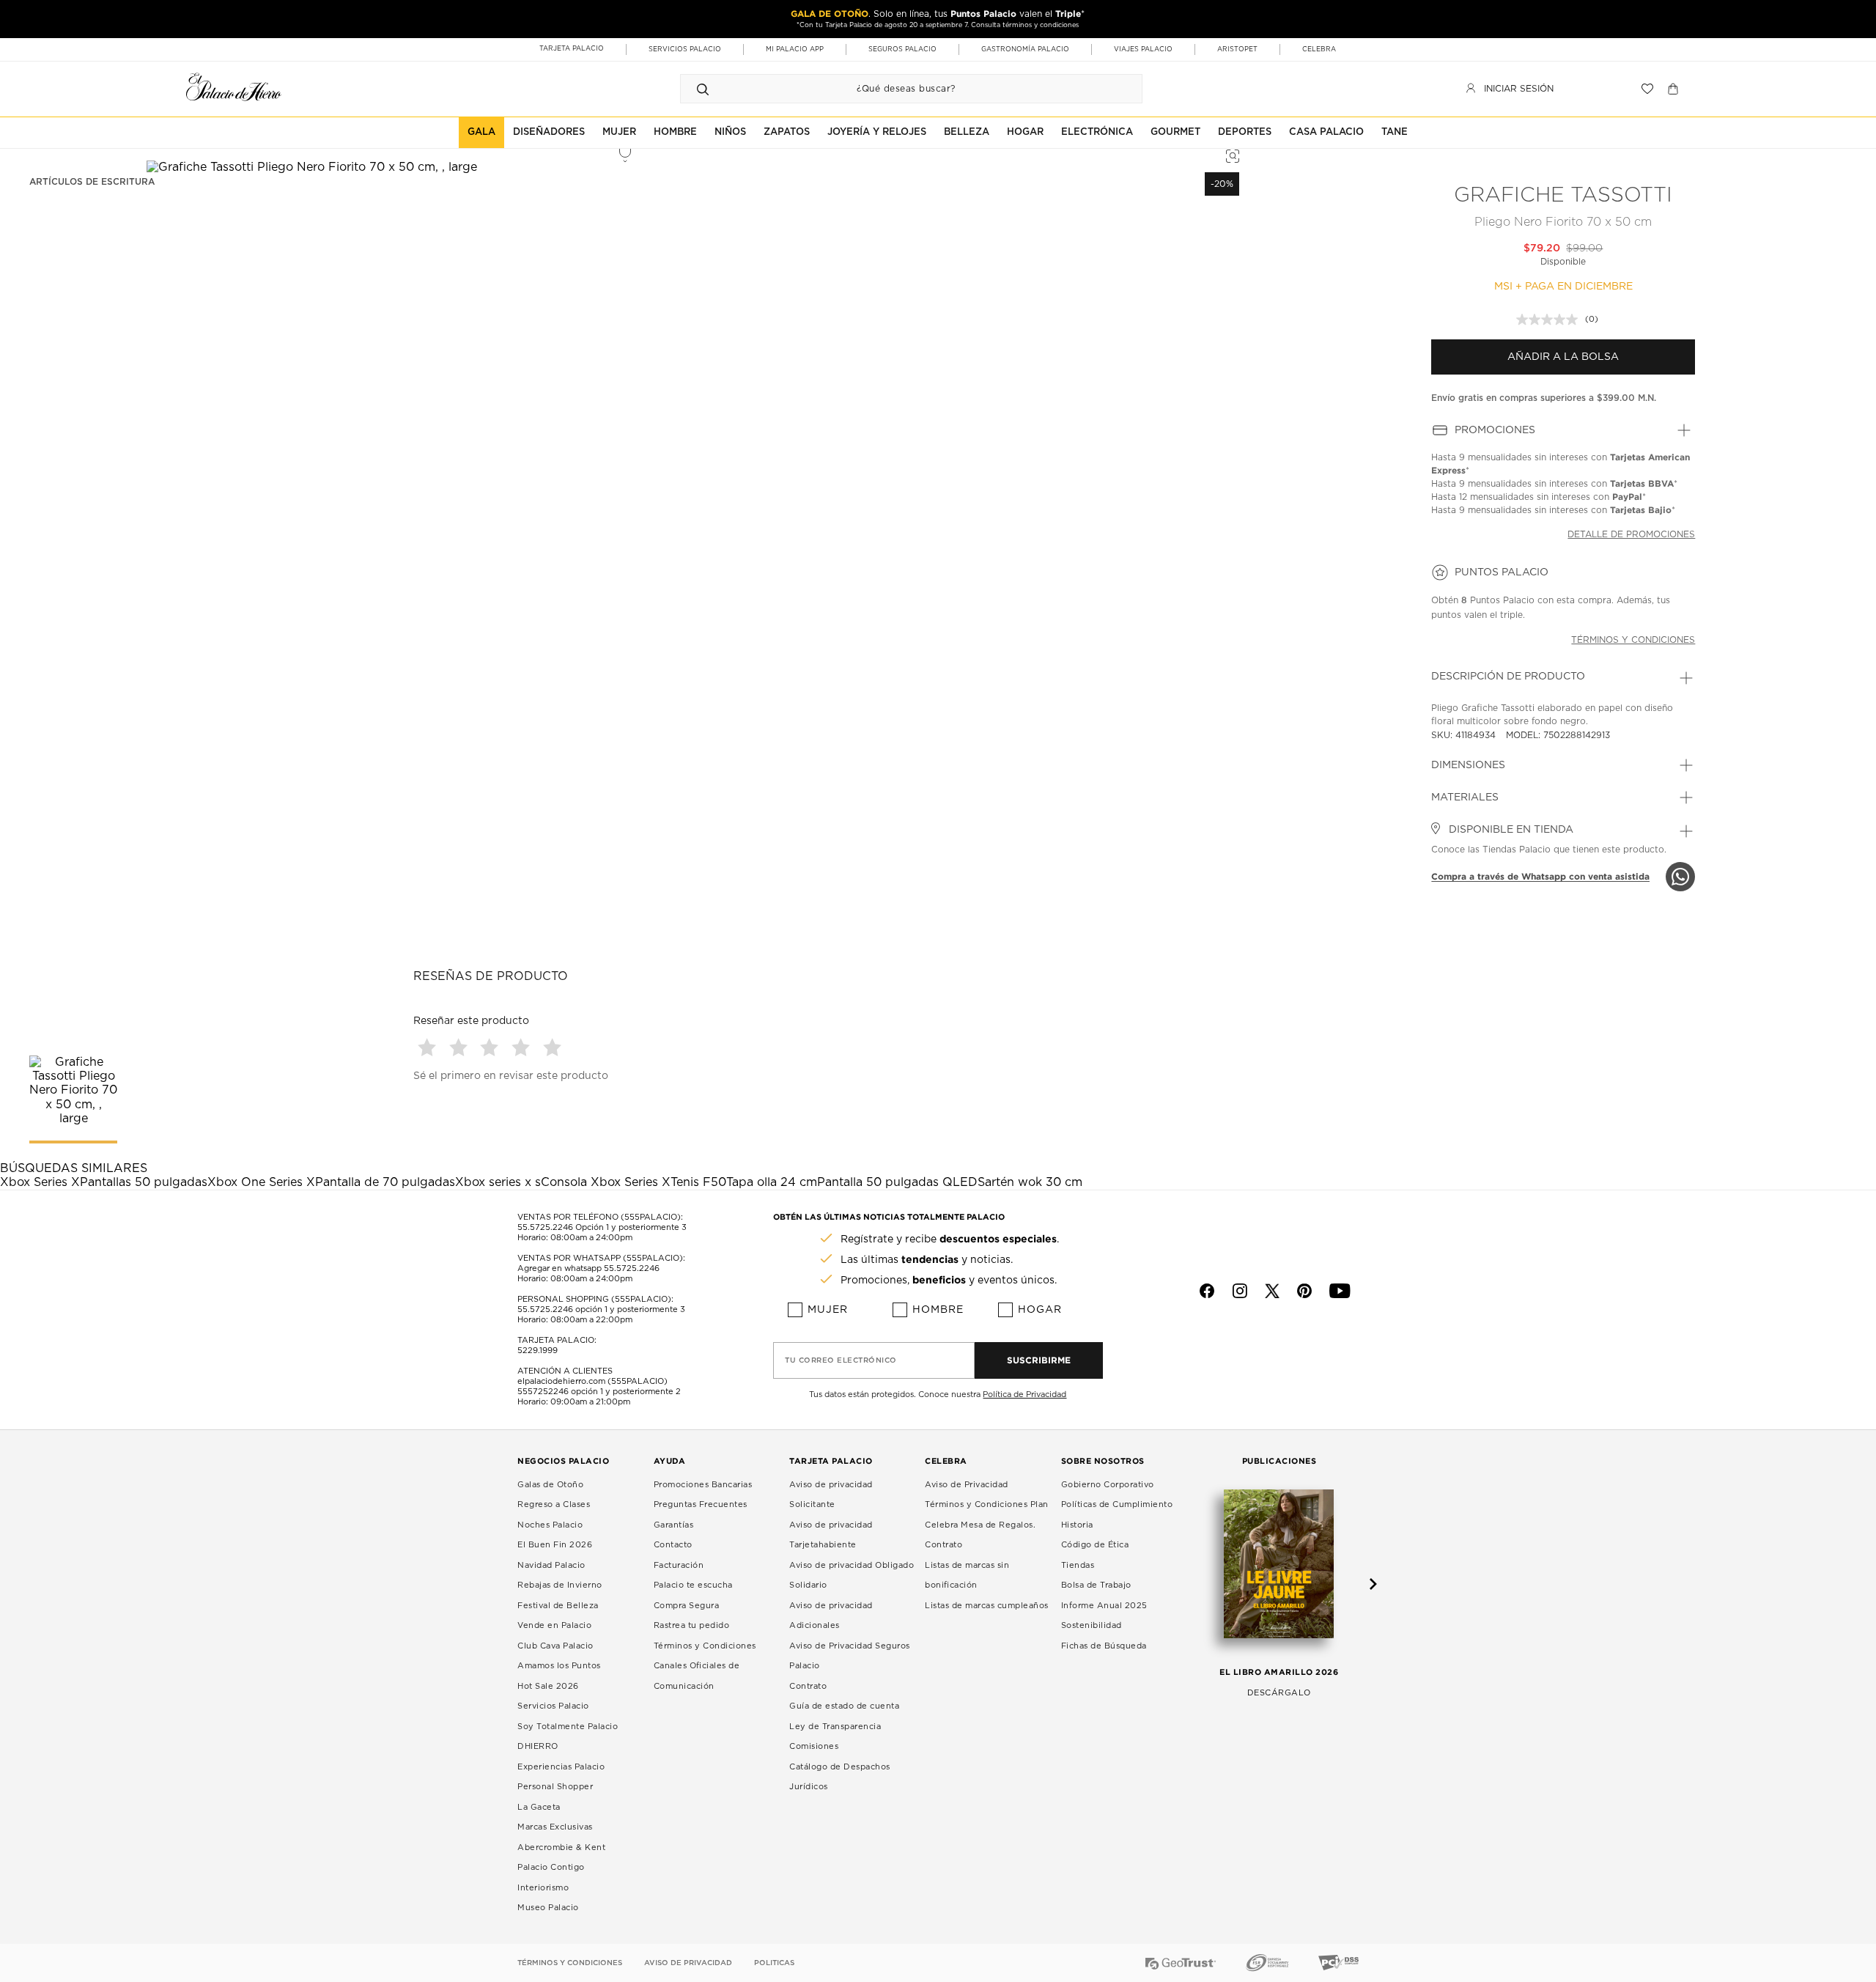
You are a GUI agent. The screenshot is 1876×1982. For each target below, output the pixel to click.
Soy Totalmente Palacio (568, 1727)
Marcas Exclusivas (555, 1827)
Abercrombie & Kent (561, 1847)
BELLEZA (967, 132)
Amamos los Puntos (559, 1666)
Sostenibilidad (1092, 1625)
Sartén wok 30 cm (1030, 1182)
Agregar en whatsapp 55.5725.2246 (588, 1268)
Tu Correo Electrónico (841, 1360)
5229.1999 (538, 1351)
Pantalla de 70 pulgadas (385, 1182)
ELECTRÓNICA (1097, 132)
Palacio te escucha (693, 1585)
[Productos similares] (1230, 154)
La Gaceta (539, 1807)
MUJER (619, 132)
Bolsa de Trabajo (1096, 1585)
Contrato (808, 1686)
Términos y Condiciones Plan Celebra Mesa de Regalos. (987, 1515)
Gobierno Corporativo (1108, 1485)
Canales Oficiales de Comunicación (697, 1676)
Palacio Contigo (551, 1867)
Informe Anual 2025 (1104, 1606)
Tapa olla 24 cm (772, 1182)
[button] (429, 1047)
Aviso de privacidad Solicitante (831, 1495)
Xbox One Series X (261, 1182)
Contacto (673, 1545)
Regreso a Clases (554, 1504)
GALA (481, 132)
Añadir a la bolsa (1563, 357)
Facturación (679, 1565)
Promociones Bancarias (703, 1485)
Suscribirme (1039, 1360)
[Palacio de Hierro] (234, 87)
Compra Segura (687, 1606)
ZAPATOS (787, 132)
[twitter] (1272, 1291)
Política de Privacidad (1024, 1395)
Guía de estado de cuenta (844, 1706)
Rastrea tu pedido (692, 1625)
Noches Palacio (550, 1525)
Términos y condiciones (1633, 640)
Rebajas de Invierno (560, 1585)
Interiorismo (543, 1888)
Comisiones (814, 1746)
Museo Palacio (548, 1908)
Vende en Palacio (554, 1625)
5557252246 (543, 1392)
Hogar (1040, 1310)
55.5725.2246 (545, 1227)
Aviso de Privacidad (967, 1485)
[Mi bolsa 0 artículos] (1675, 89)
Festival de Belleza (558, 1606)
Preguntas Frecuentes (701, 1504)
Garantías (674, 1525)
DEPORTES (1245, 132)
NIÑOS (730, 132)
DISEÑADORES (549, 132)
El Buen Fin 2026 (555, 1545)
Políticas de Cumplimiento (1117, 1504)
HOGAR (1025, 132)
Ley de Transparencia (835, 1727)
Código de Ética (1095, 1545)
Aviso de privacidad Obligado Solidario (852, 1576)
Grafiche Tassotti (1563, 196)
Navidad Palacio (551, 1565)
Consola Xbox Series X (606, 1182)
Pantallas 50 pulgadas (144, 1182)
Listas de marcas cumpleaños (987, 1606)
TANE (1395, 132)
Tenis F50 (698, 1182)
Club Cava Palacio (555, 1646)
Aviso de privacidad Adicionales (831, 1616)
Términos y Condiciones (705, 1646)
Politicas (774, 1963)
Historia (1077, 1525)
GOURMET (1175, 132)
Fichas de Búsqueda (1104, 1646)
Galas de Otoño (550, 1485)
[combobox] (897, 89)
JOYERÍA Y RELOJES (877, 132)
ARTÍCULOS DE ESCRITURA (92, 182)
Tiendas (1078, 1565)
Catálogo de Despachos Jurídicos (840, 1777)
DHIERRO (538, 1746)
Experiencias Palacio (561, 1767)
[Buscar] (703, 89)
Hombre (938, 1310)
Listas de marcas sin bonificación (967, 1576)
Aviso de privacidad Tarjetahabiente (831, 1535)
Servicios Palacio (553, 1706)
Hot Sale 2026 (548, 1686)
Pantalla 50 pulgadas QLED (897, 1182)
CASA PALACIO (1326, 132)
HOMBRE (675, 132)
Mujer (828, 1310)
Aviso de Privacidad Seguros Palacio (850, 1656)
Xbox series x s (498, 1182)
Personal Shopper (555, 1787)
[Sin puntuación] (1551, 320)
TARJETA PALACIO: (557, 1340)
